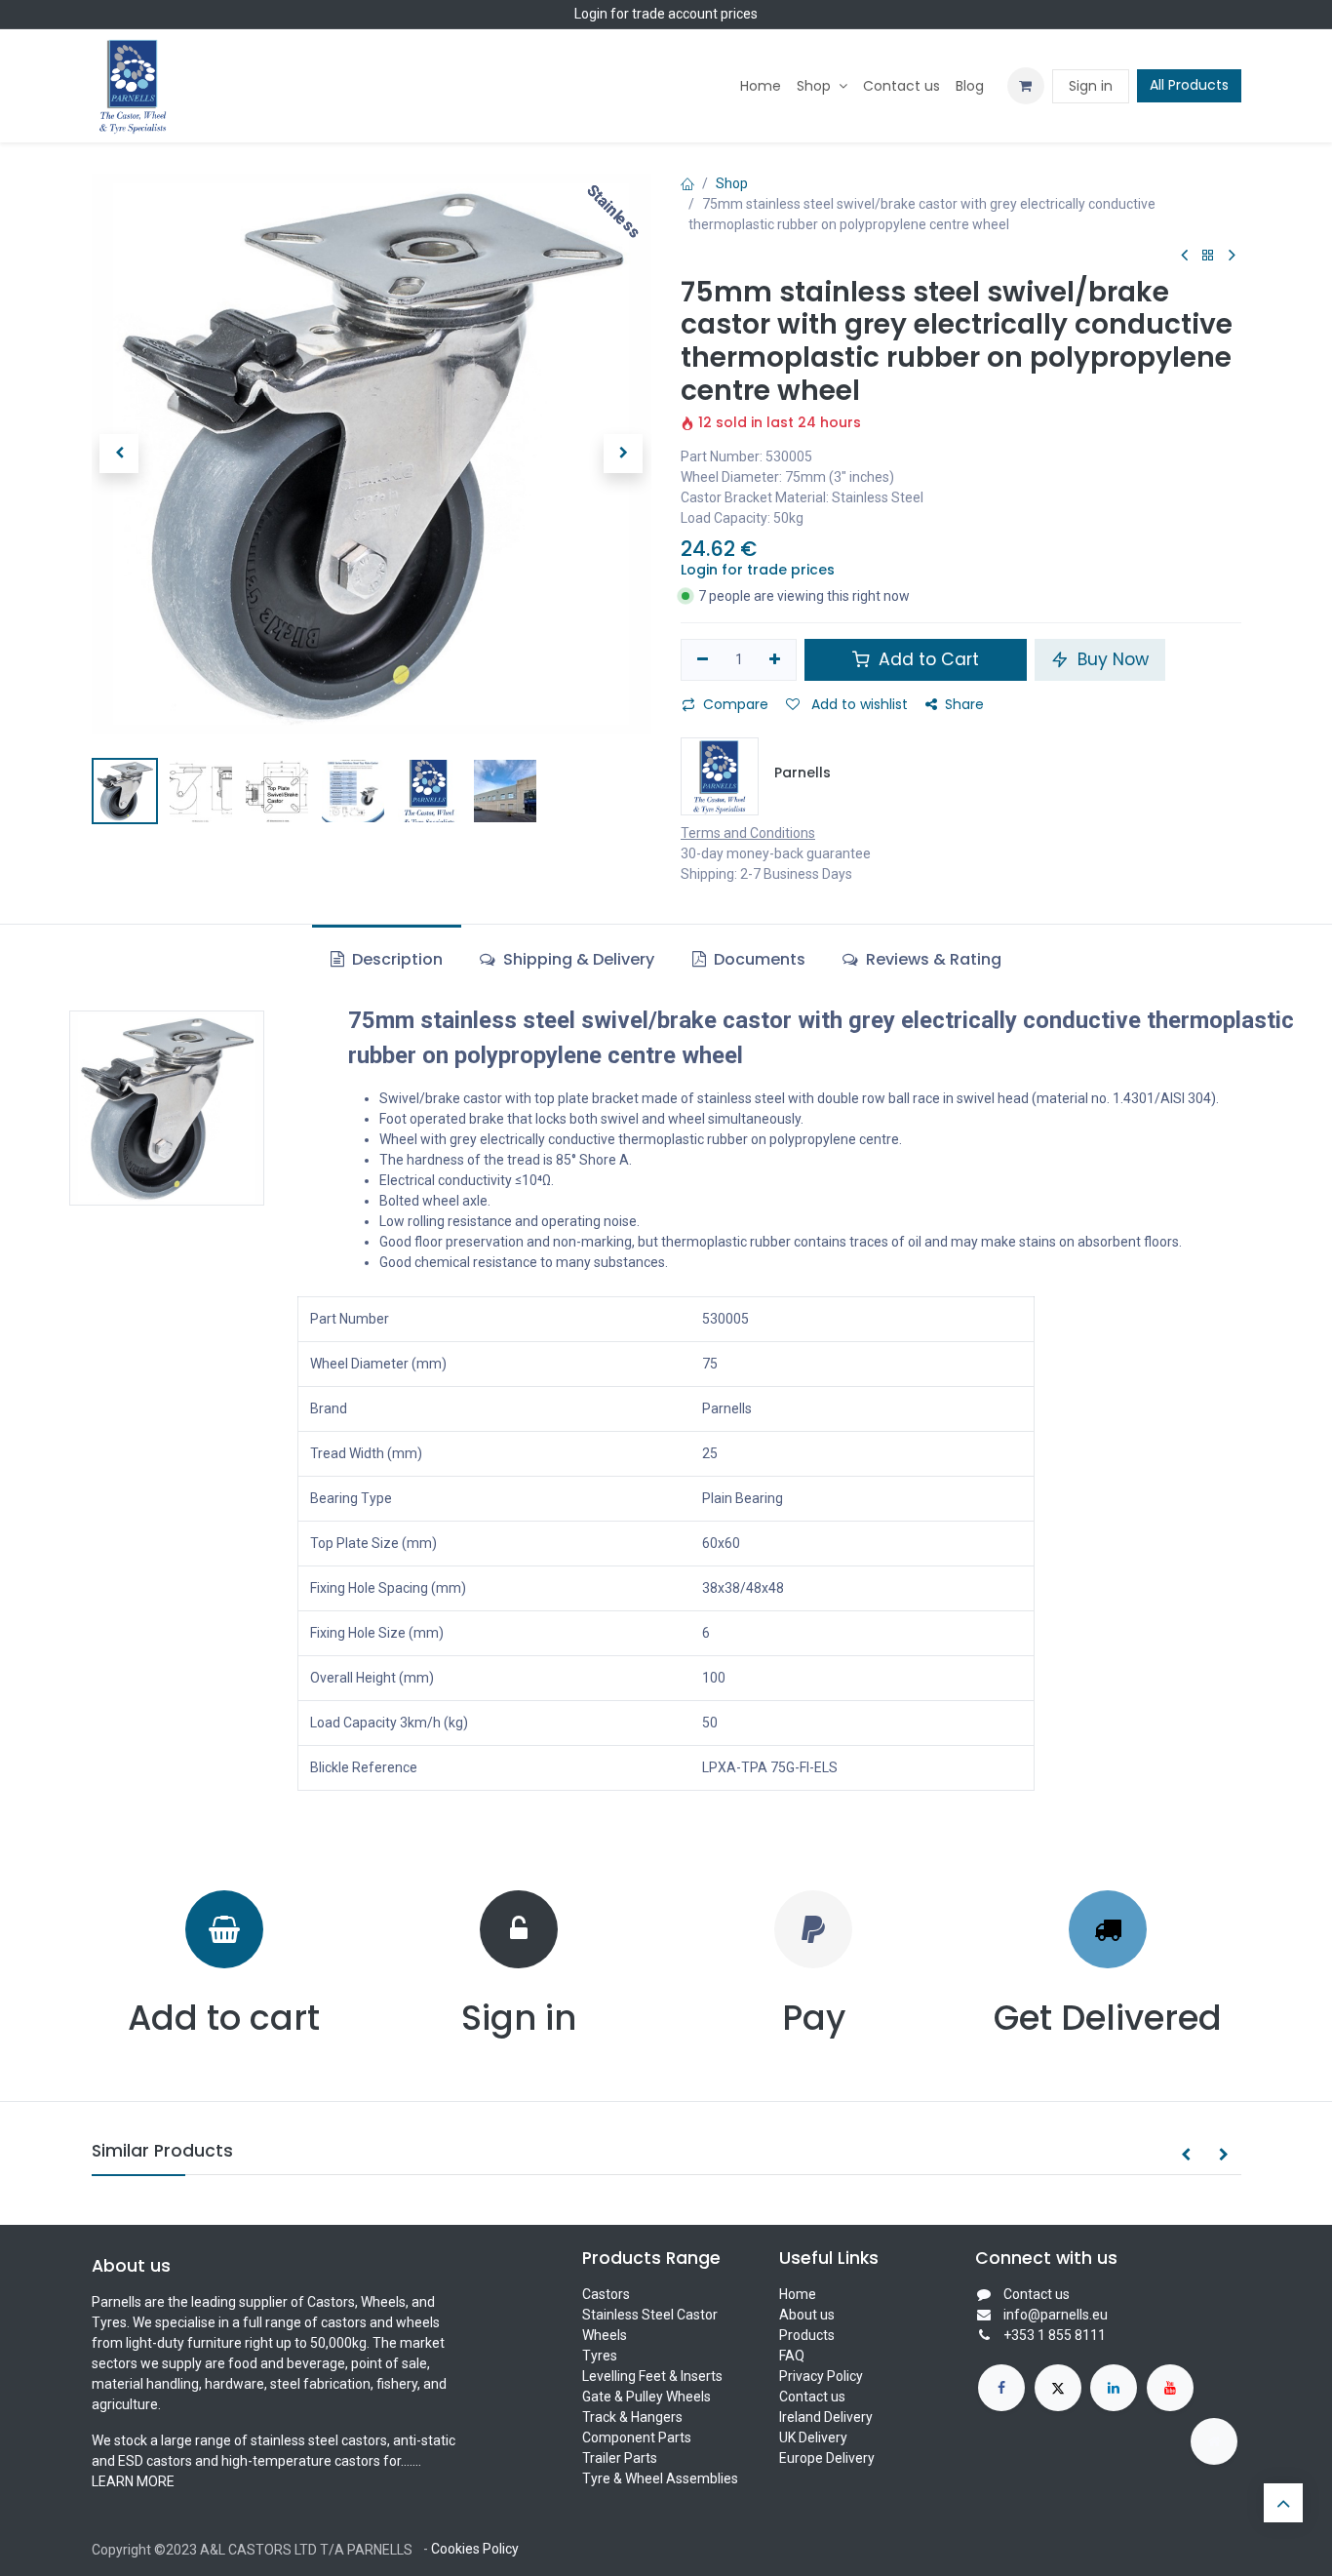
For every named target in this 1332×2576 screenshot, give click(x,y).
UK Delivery (813, 2437)
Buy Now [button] (1111, 659)
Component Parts (637, 2437)
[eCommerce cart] (1026, 86)
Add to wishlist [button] (858, 704)
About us (807, 2315)
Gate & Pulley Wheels (646, 2397)
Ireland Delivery (826, 2417)
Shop (732, 183)
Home (798, 2294)
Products (807, 2335)
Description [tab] (395, 959)
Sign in (1091, 86)
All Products (1189, 85)
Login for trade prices (758, 570)
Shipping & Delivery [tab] (577, 959)
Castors (606, 2294)
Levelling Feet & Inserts (652, 2376)
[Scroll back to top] (1283, 2503)
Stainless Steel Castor (650, 2315)
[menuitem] (761, 86)
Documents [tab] (758, 959)
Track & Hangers (632, 2417)
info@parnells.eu (1056, 2315)
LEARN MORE (133, 2481)
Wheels (605, 2335)
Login (591, 14)
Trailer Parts (620, 2458)
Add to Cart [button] (926, 659)
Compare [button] (736, 704)
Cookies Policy (475, 2549)
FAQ (792, 2356)
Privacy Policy (821, 2376)
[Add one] (776, 660)
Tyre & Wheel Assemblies (660, 2478)
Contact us (812, 2397)
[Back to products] (1208, 256)
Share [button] (964, 704)
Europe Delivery (827, 2458)
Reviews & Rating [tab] (932, 959)
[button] (119, 454)
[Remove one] (703, 660)
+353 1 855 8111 (1055, 2335)
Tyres (600, 2356)
